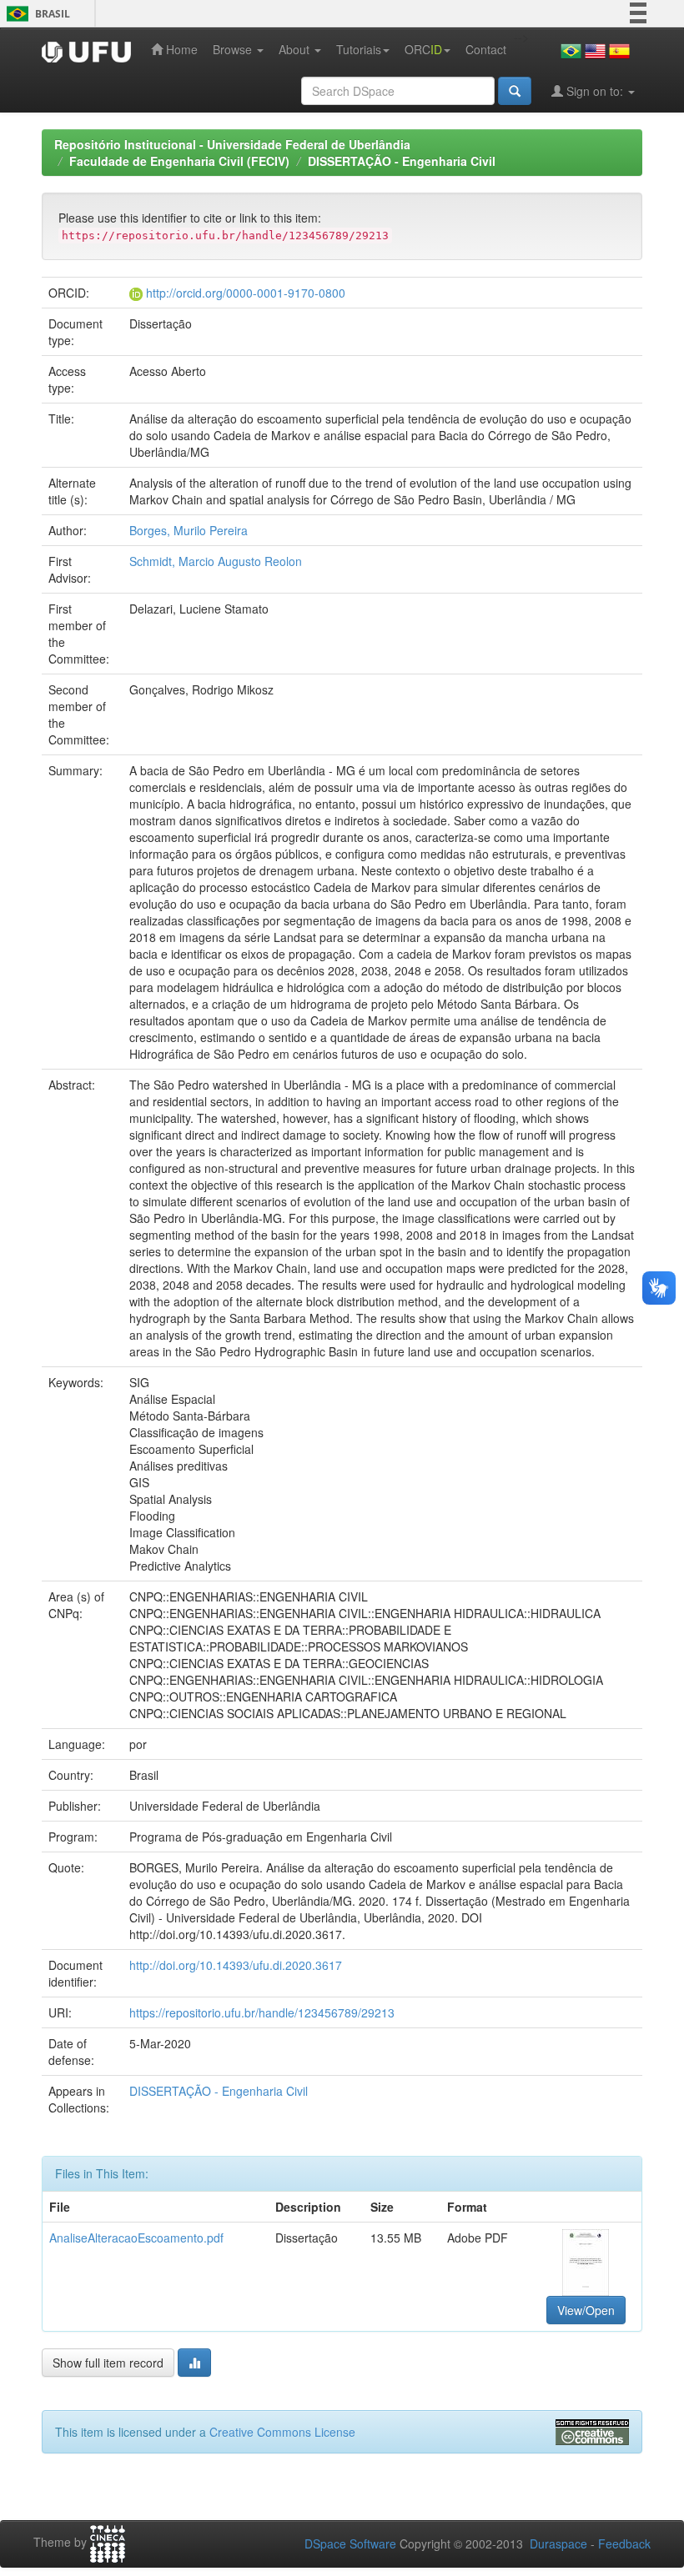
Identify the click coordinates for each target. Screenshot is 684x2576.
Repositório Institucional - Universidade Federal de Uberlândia (232, 144)
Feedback (624, 2543)
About (296, 49)
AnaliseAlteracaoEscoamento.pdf (136, 2238)
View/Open (586, 2310)
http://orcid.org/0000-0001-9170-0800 (246, 293)
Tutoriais (359, 49)
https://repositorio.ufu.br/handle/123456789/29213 (262, 2012)
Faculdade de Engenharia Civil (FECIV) (179, 161)
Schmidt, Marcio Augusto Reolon (216, 561)
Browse (234, 49)
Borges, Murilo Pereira (189, 530)
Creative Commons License (282, 2432)
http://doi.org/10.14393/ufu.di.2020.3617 (236, 1965)
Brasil (35, 14)
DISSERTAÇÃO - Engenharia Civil (402, 161)
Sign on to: (595, 91)
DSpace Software (350, 2543)
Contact (486, 49)
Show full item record (108, 2363)
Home (180, 49)
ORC (423, 49)
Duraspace (558, 2543)
